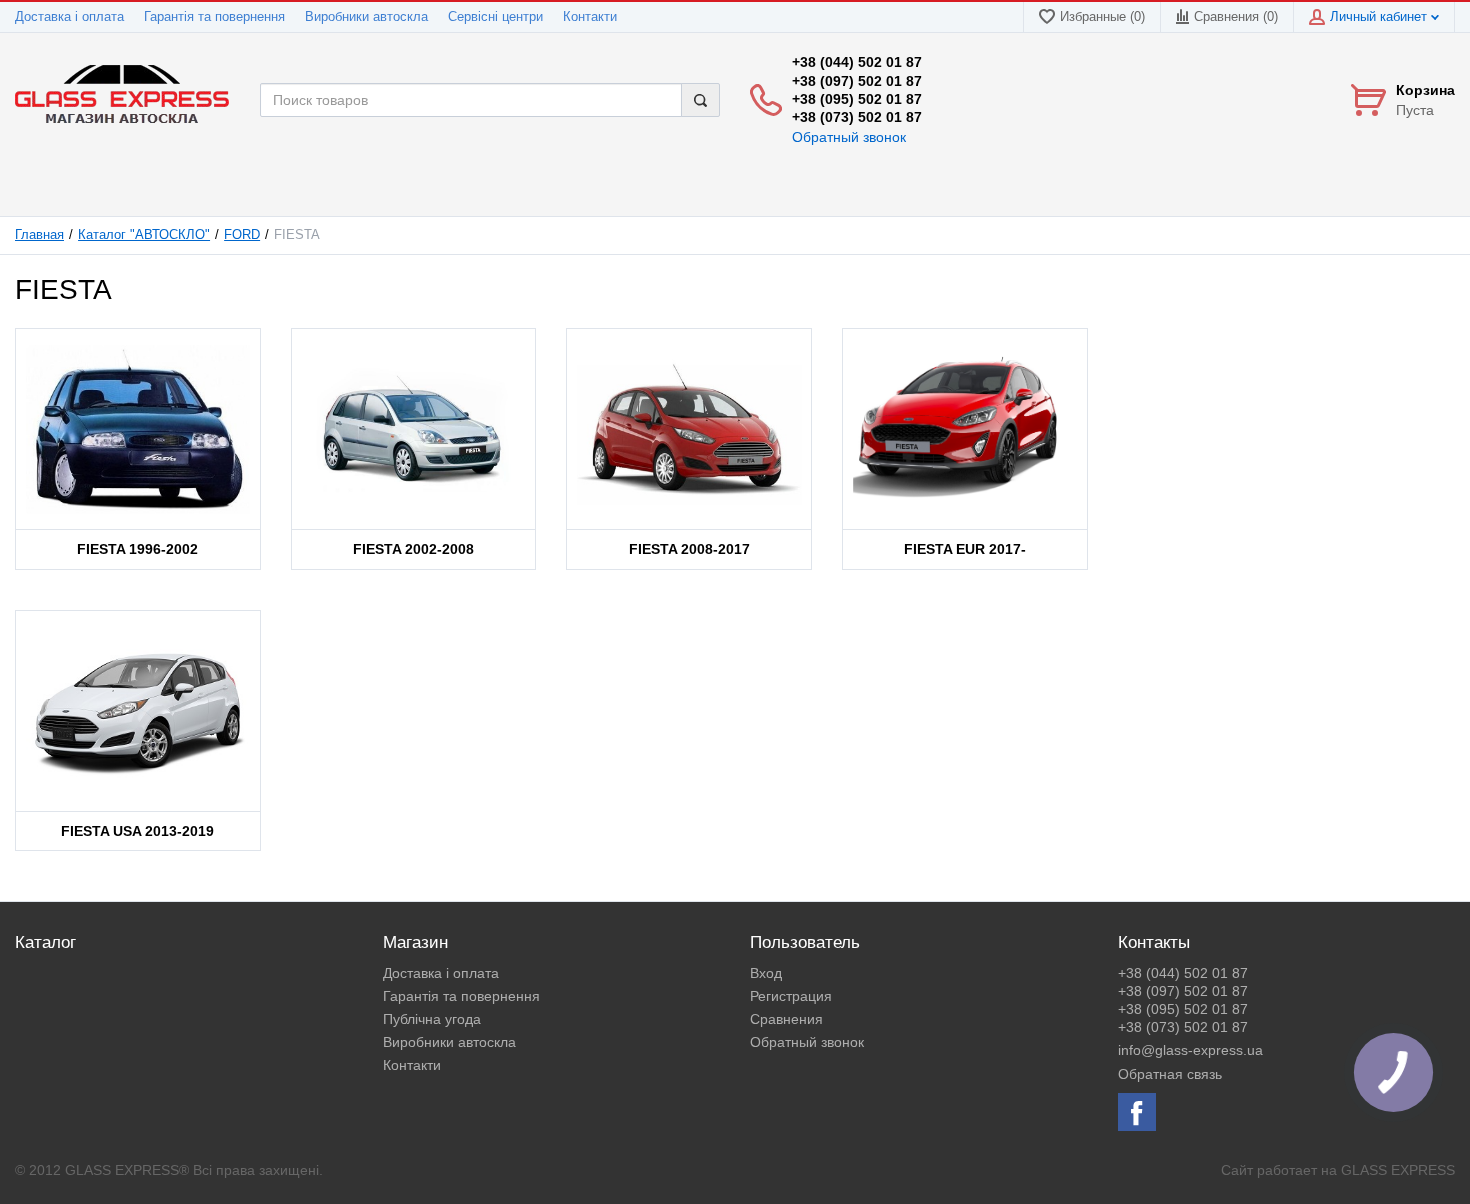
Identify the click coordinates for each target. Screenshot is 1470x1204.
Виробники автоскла (366, 17)
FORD (242, 235)
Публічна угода (432, 1019)
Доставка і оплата (69, 17)
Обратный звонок (849, 137)
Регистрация (791, 996)
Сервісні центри (495, 17)
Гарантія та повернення (214, 17)
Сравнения (786, 1019)
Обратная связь (1170, 1074)
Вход (766, 973)
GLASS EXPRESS (1398, 1170)
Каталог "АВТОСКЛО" (144, 235)
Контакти (590, 17)
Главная (39, 235)
